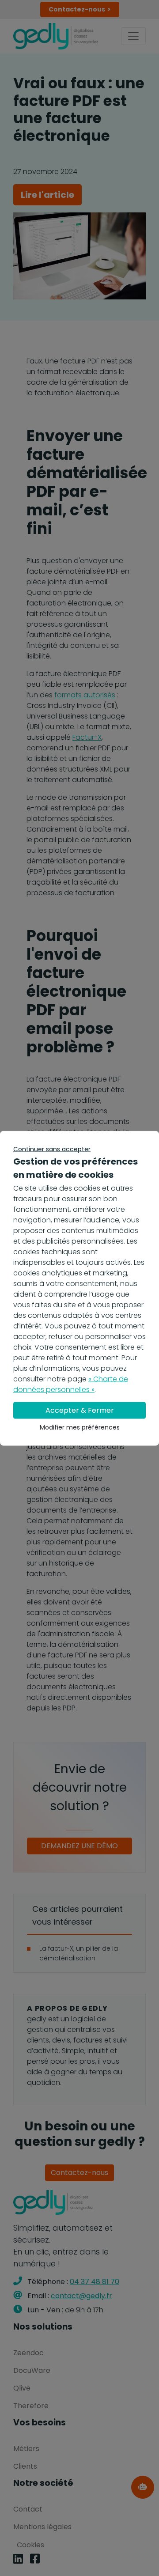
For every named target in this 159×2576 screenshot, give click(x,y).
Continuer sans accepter (52, 1149)
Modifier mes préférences (80, 1427)
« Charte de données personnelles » (71, 1384)
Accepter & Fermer (80, 1410)
